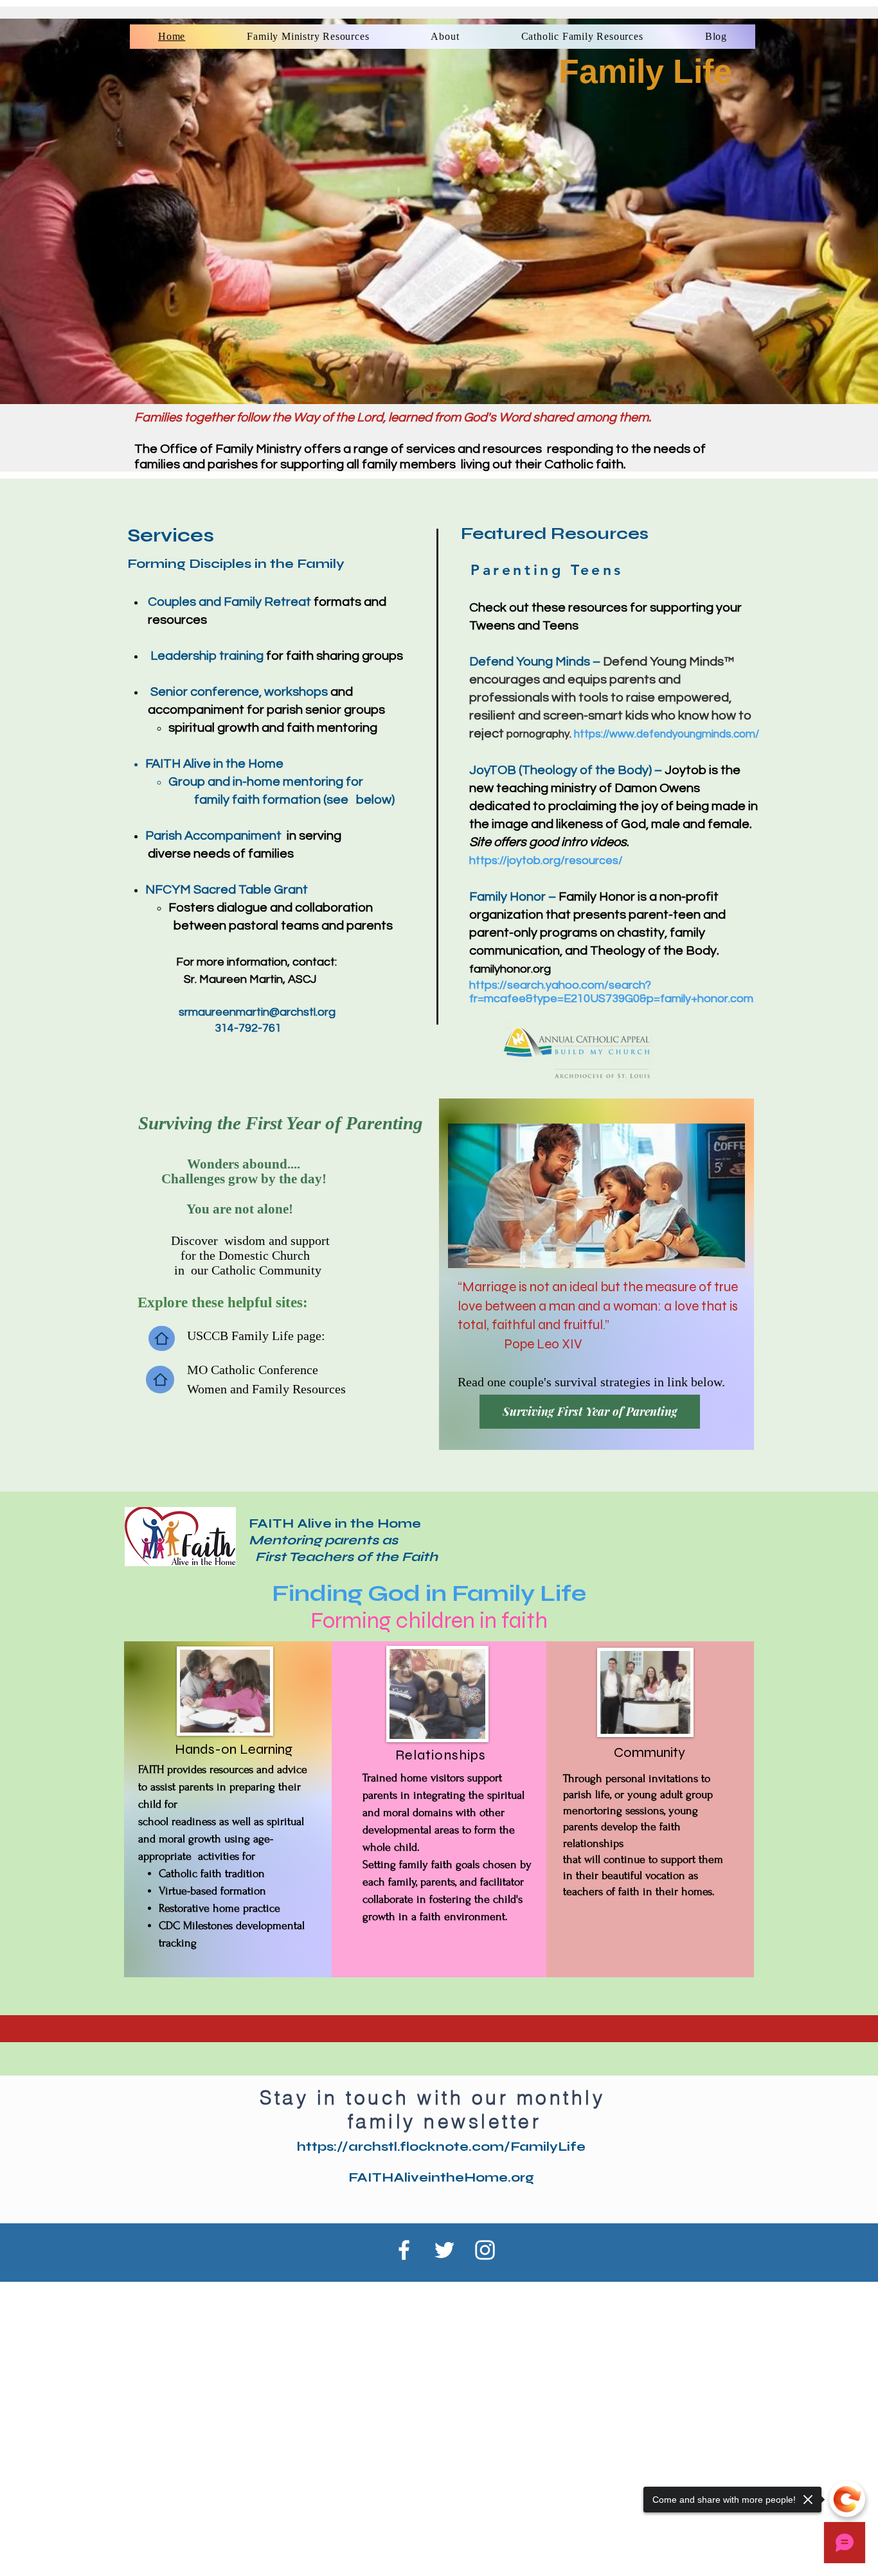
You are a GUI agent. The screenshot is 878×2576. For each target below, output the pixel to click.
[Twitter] (444, 2250)
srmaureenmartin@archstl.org (257, 1012)
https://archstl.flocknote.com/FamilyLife (441, 2147)
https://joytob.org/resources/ (546, 860)
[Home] (162, 1338)
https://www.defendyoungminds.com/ (667, 734)
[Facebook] (404, 2250)
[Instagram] (485, 2250)
